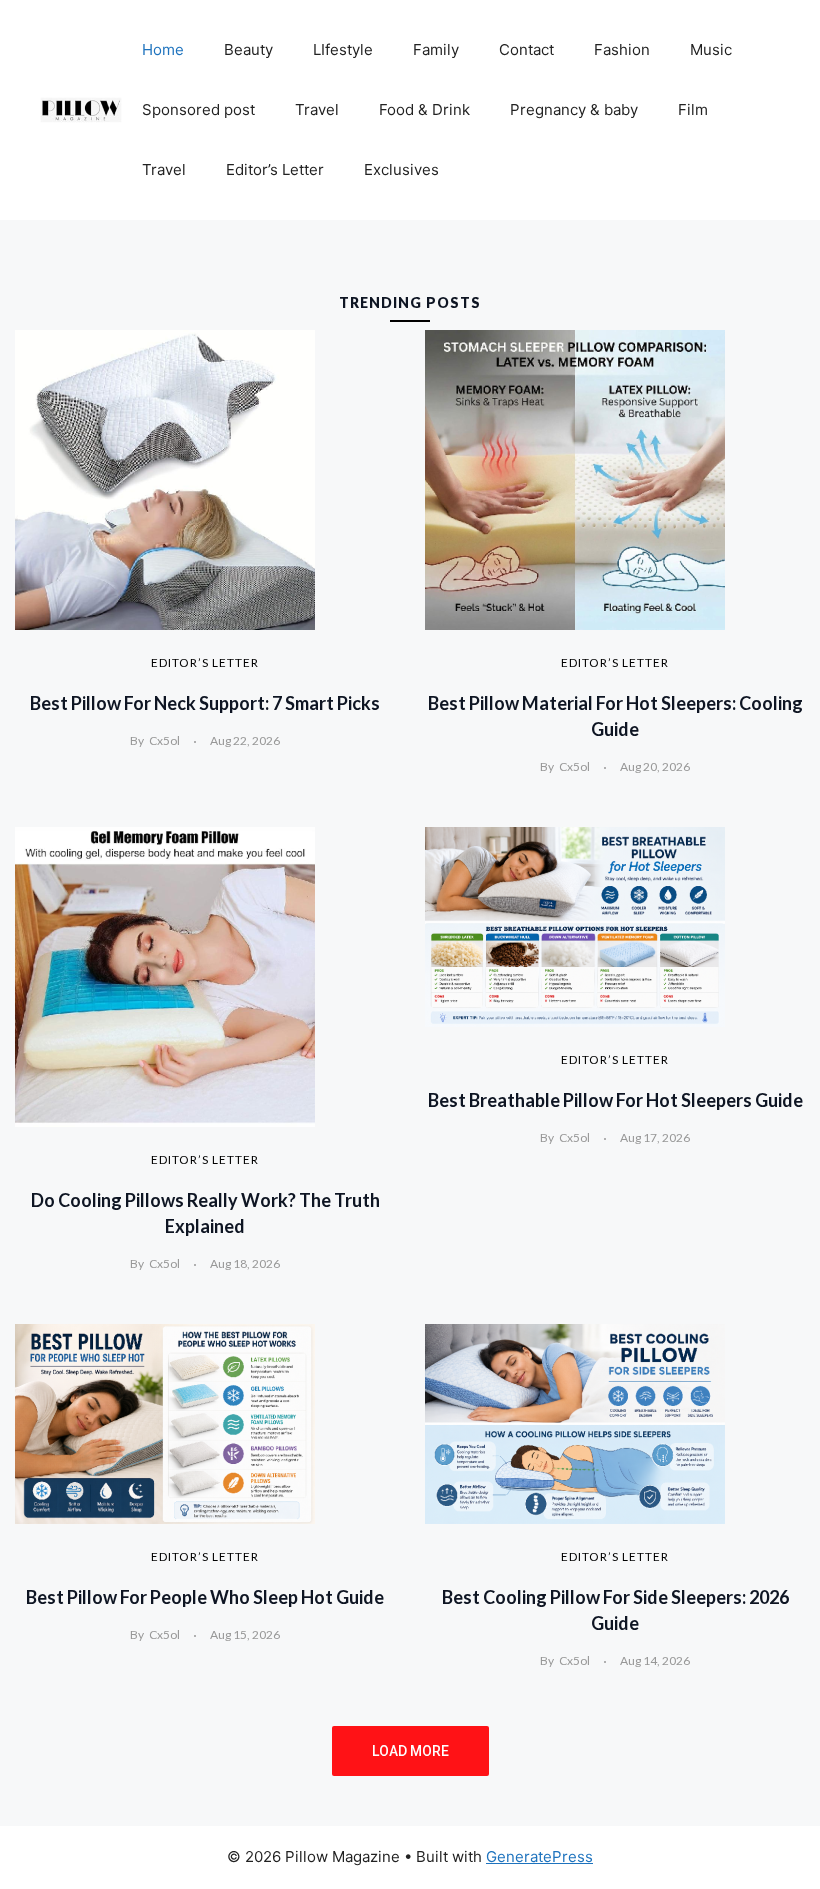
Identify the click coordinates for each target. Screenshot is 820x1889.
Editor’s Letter (275, 169)
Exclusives (401, 169)
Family (436, 49)
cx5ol (164, 740)
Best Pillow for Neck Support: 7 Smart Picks (205, 703)
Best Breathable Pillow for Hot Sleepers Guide (615, 1100)
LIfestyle (343, 49)
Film (693, 109)
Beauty (248, 49)
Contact (526, 49)
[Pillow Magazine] (81, 109)
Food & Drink (424, 109)
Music (711, 49)
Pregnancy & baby (574, 109)
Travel (317, 109)
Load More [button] (410, 1751)
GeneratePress (539, 1856)
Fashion (622, 49)
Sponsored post (198, 109)
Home (163, 49)
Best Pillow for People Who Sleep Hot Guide (205, 1597)
